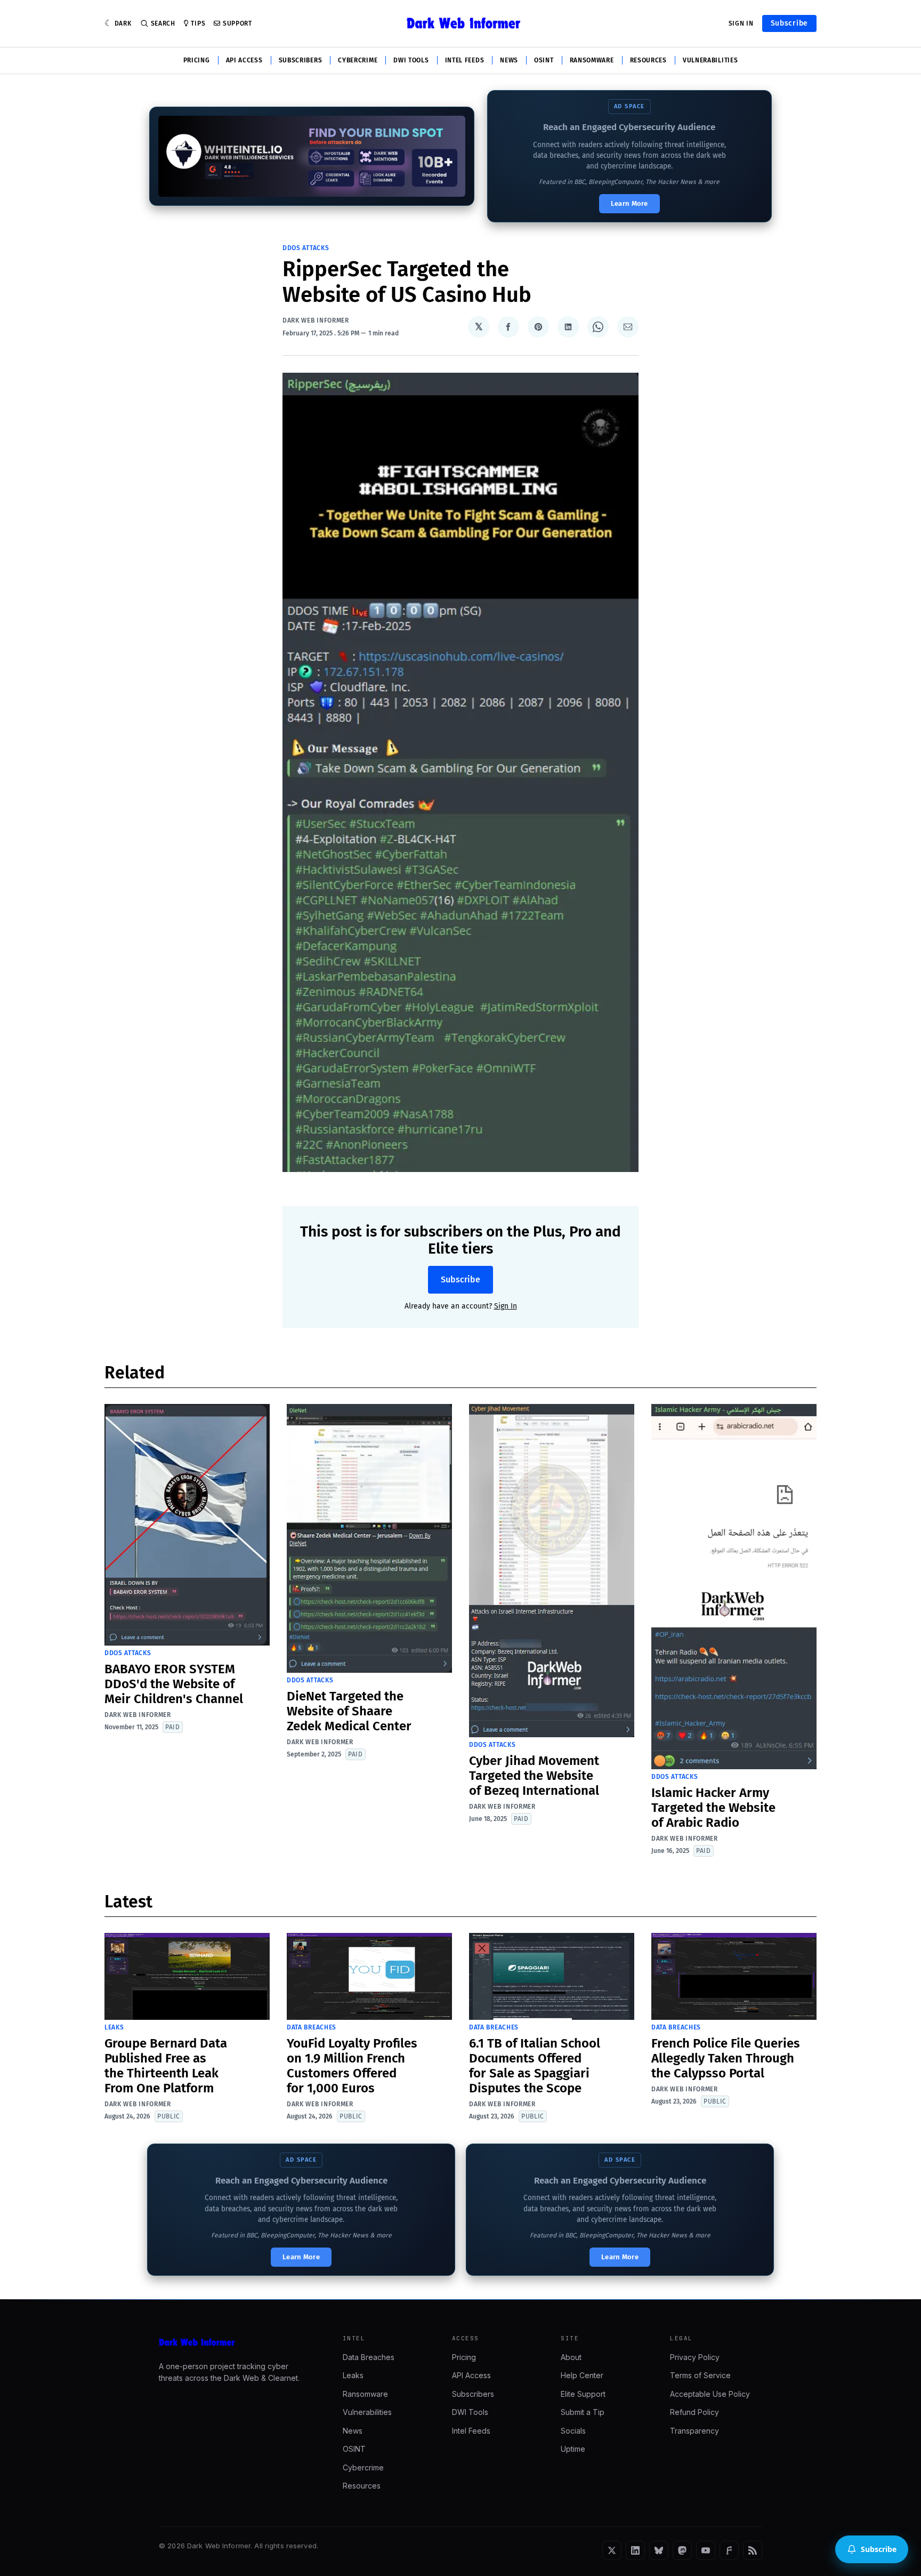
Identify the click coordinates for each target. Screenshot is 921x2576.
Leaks (114, 2027)
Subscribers (301, 60)
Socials (573, 2431)
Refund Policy (694, 2412)
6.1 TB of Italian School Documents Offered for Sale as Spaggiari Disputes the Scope (535, 2066)
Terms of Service (700, 2375)
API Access (244, 60)
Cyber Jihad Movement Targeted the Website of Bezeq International (534, 1776)
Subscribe (789, 23)
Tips (198, 23)
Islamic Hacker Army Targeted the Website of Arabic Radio (713, 1808)
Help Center (582, 2375)
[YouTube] (706, 2550)
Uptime (573, 2449)
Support (237, 23)
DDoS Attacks (306, 248)
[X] (612, 2550)
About (571, 2357)
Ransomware (592, 60)
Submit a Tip (583, 2412)
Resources (648, 60)
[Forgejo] (729, 2550)
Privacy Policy (695, 2357)
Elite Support (583, 2394)
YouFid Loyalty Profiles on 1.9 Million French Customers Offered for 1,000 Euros (352, 2066)
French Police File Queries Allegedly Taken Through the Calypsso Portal (726, 2058)
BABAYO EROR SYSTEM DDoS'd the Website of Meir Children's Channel (174, 1684)
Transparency (694, 2431)
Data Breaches (312, 2027)
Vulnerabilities (710, 60)
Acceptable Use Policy (710, 2394)
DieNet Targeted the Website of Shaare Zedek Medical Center (349, 1711)
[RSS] (753, 2550)
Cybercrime (358, 60)
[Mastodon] (682, 2550)
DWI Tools (411, 60)
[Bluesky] (659, 2550)
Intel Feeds (465, 60)
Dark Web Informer (316, 320)
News (509, 60)
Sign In (741, 23)
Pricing (197, 60)
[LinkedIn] (635, 2550)
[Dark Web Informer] (236, 2342)
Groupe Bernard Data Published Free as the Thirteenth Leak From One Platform (166, 2066)
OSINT (544, 60)
